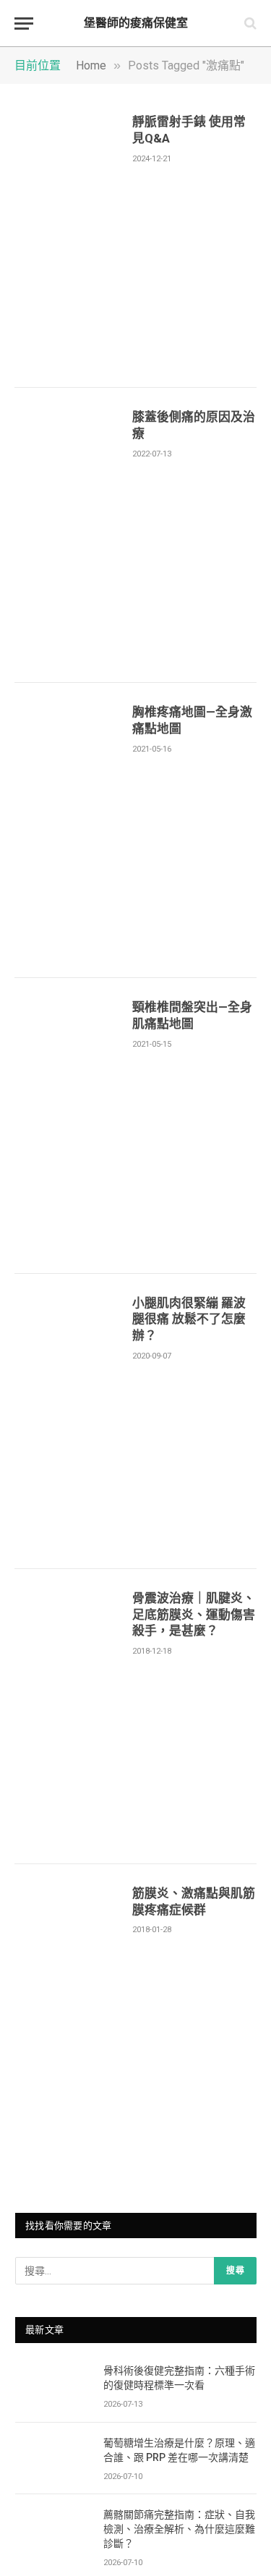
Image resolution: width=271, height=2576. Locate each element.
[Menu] (24, 24)
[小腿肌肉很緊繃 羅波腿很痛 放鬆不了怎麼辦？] (68, 1421)
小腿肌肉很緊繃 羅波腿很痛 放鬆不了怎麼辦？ (189, 1319)
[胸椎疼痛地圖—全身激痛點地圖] (68, 830)
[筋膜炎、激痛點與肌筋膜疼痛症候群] (68, 2012)
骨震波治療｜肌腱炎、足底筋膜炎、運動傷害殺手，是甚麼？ (194, 1615)
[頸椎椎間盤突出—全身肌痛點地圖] (68, 1126)
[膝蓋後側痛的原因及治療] (68, 535)
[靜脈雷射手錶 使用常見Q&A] (68, 240)
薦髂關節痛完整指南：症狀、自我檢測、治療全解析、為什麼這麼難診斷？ (179, 2529)
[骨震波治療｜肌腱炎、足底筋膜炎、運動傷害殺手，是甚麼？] (68, 1717)
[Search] (249, 24)
